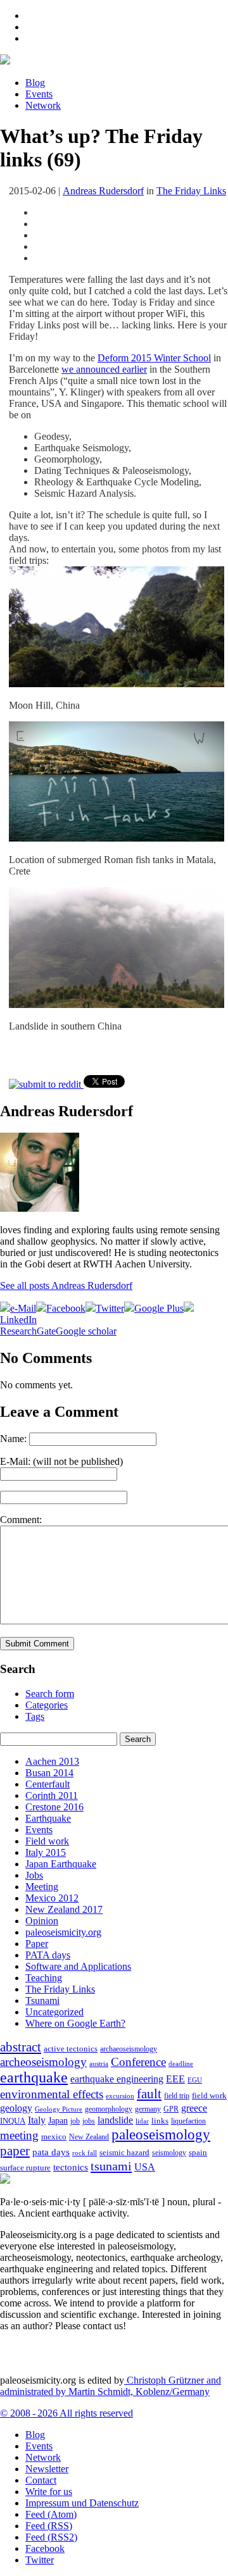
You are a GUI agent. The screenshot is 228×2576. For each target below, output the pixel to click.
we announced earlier (104, 369)
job (75, 2121)
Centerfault (47, 1784)
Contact (41, 2480)
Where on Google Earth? (75, 2023)
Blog (35, 83)
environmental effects (52, 2094)
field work (209, 2096)
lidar (142, 2121)
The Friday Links (191, 191)
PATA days (48, 1955)
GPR (171, 2109)
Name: (13, 1439)
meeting (19, 2135)
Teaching (44, 1978)
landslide (115, 2120)
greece (194, 2108)
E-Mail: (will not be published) (61, 1461)
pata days (51, 2152)
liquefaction (188, 2121)
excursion (120, 2096)
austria (99, 2064)
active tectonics (71, 2049)
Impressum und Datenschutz (82, 2503)
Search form (50, 1694)
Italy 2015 (46, 1852)
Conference (138, 2062)
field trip (177, 2096)
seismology (169, 2153)
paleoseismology (161, 2134)
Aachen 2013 (52, 1761)
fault (149, 2094)
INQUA (13, 2121)
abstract (21, 2047)
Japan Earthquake (61, 1864)
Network (43, 105)
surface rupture (25, 2168)
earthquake (34, 2077)
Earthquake (48, 1818)
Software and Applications (78, 1966)
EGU (195, 2080)
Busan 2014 (49, 1773)
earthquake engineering (117, 2079)
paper (15, 2151)
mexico (54, 2137)
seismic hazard (124, 2152)
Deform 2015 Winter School (154, 358)
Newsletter (47, 2469)
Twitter (40, 2560)
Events (39, 94)
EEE (175, 2079)
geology (16, 2108)
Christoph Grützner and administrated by (111, 2386)
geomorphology (109, 2109)
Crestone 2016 (54, 1807)
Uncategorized (54, 2012)
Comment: (21, 1520)
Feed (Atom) (51, 2514)
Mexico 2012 (52, 1898)
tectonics (71, 2167)
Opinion (42, 1921)
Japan (58, 2121)
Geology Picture (59, 2109)
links (160, 2121)
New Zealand (89, 2137)
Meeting (42, 1887)
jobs (89, 2121)
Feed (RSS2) (51, 2537)
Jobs (34, 1875)
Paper (37, 1944)
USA (145, 2167)
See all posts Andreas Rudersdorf (66, 1285)
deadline (181, 2064)
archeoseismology (43, 2062)
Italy (37, 2120)
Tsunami (42, 2000)
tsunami (111, 2166)
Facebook (45, 2548)
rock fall (85, 2153)
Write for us (49, 2492)
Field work (47, 1841)
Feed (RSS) (49, 2526)
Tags (35, 1716)
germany (148, 2109)
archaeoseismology (129, 2049)
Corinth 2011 (52, 1795)
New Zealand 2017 (64, 1909)
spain (198, 2153)
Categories (47, 1705)
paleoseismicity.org (63, 1932)
